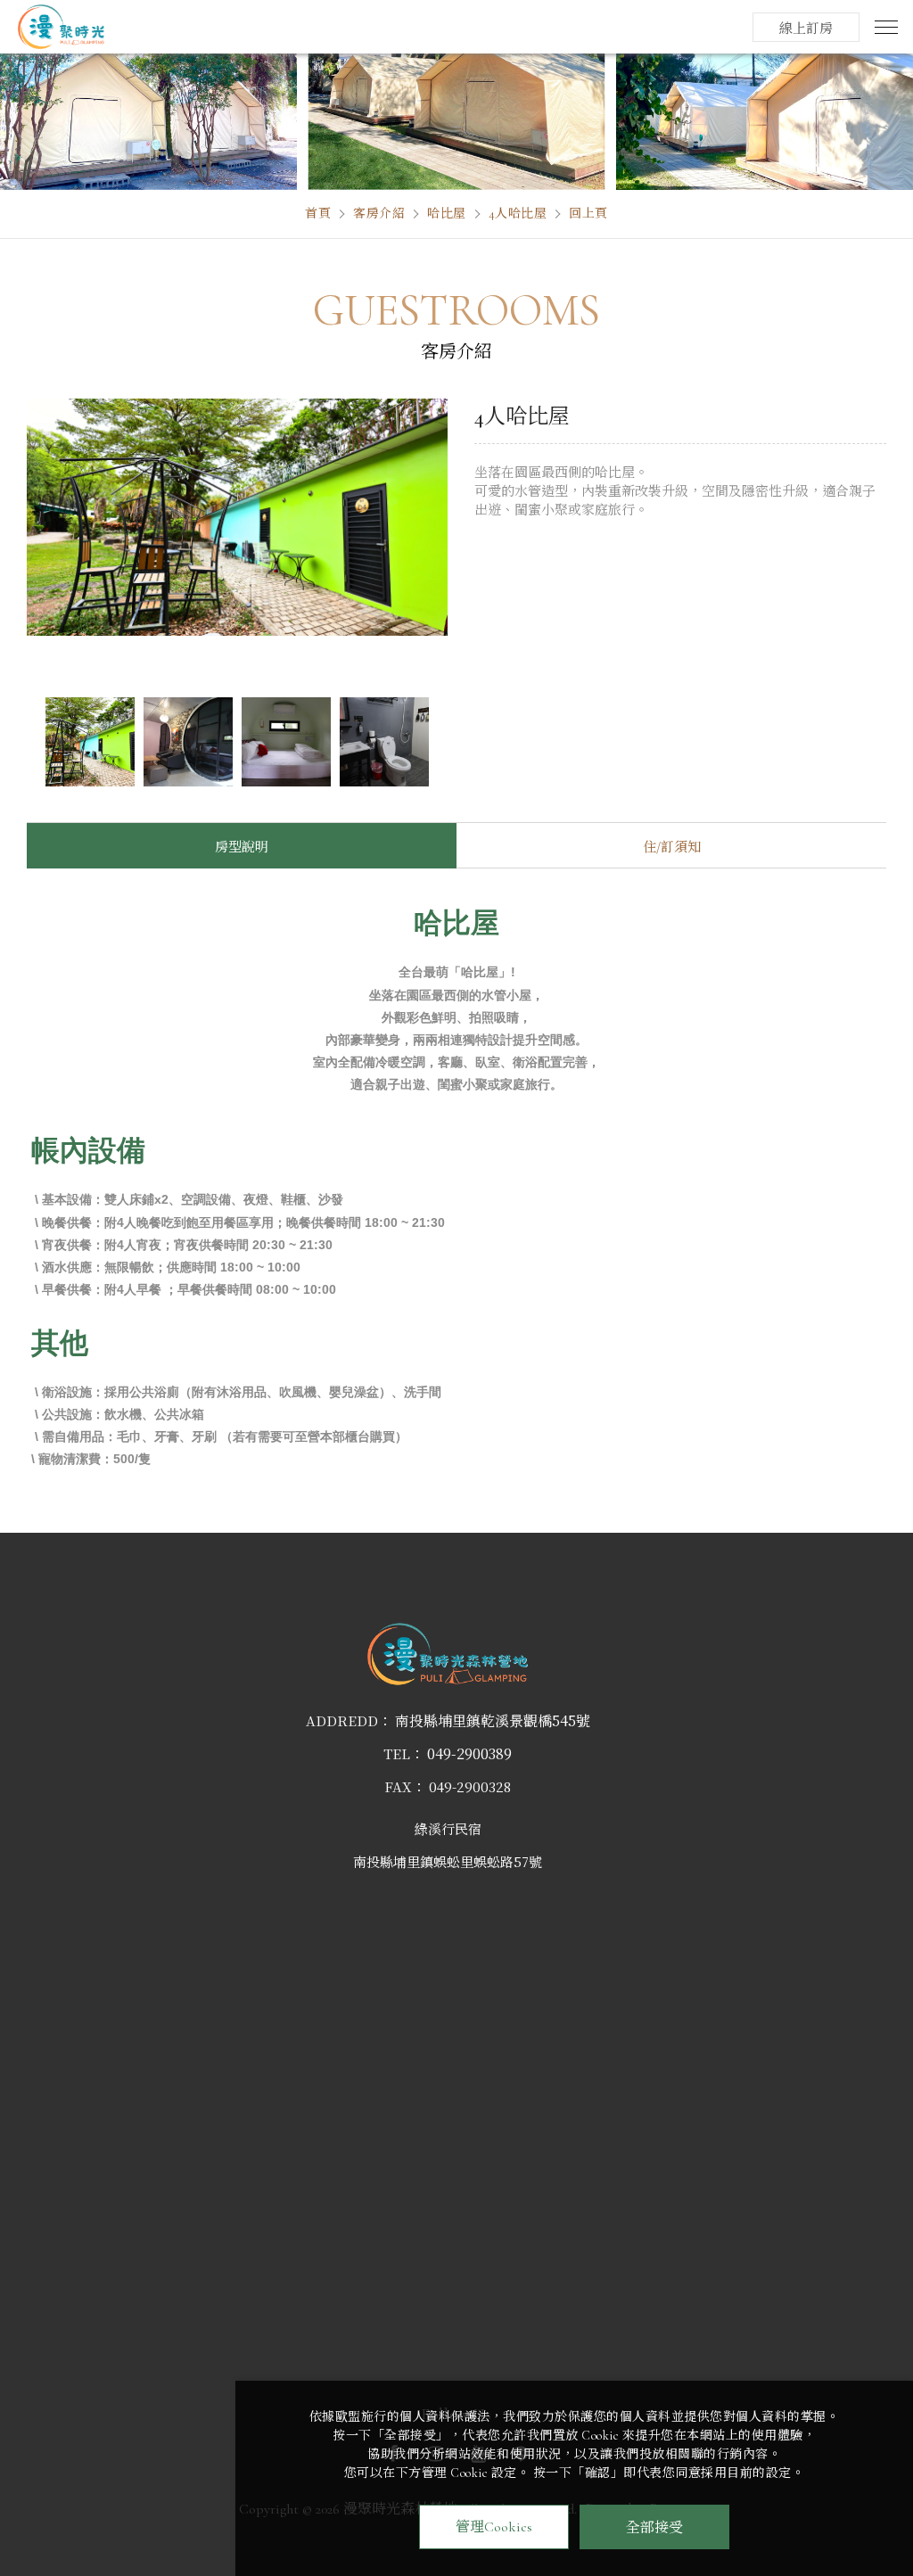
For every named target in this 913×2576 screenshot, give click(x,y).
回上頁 (588, 214)
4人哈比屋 (518, 214)
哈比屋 (447, 214)
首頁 (318, 214)
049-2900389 (469, 1754)
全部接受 (654, 2527)
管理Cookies (494, 2527)
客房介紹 (379, 214)
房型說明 (242, 847)
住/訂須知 (672, 847)
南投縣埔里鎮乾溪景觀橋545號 (493, 1721)
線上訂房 (806, 29)
